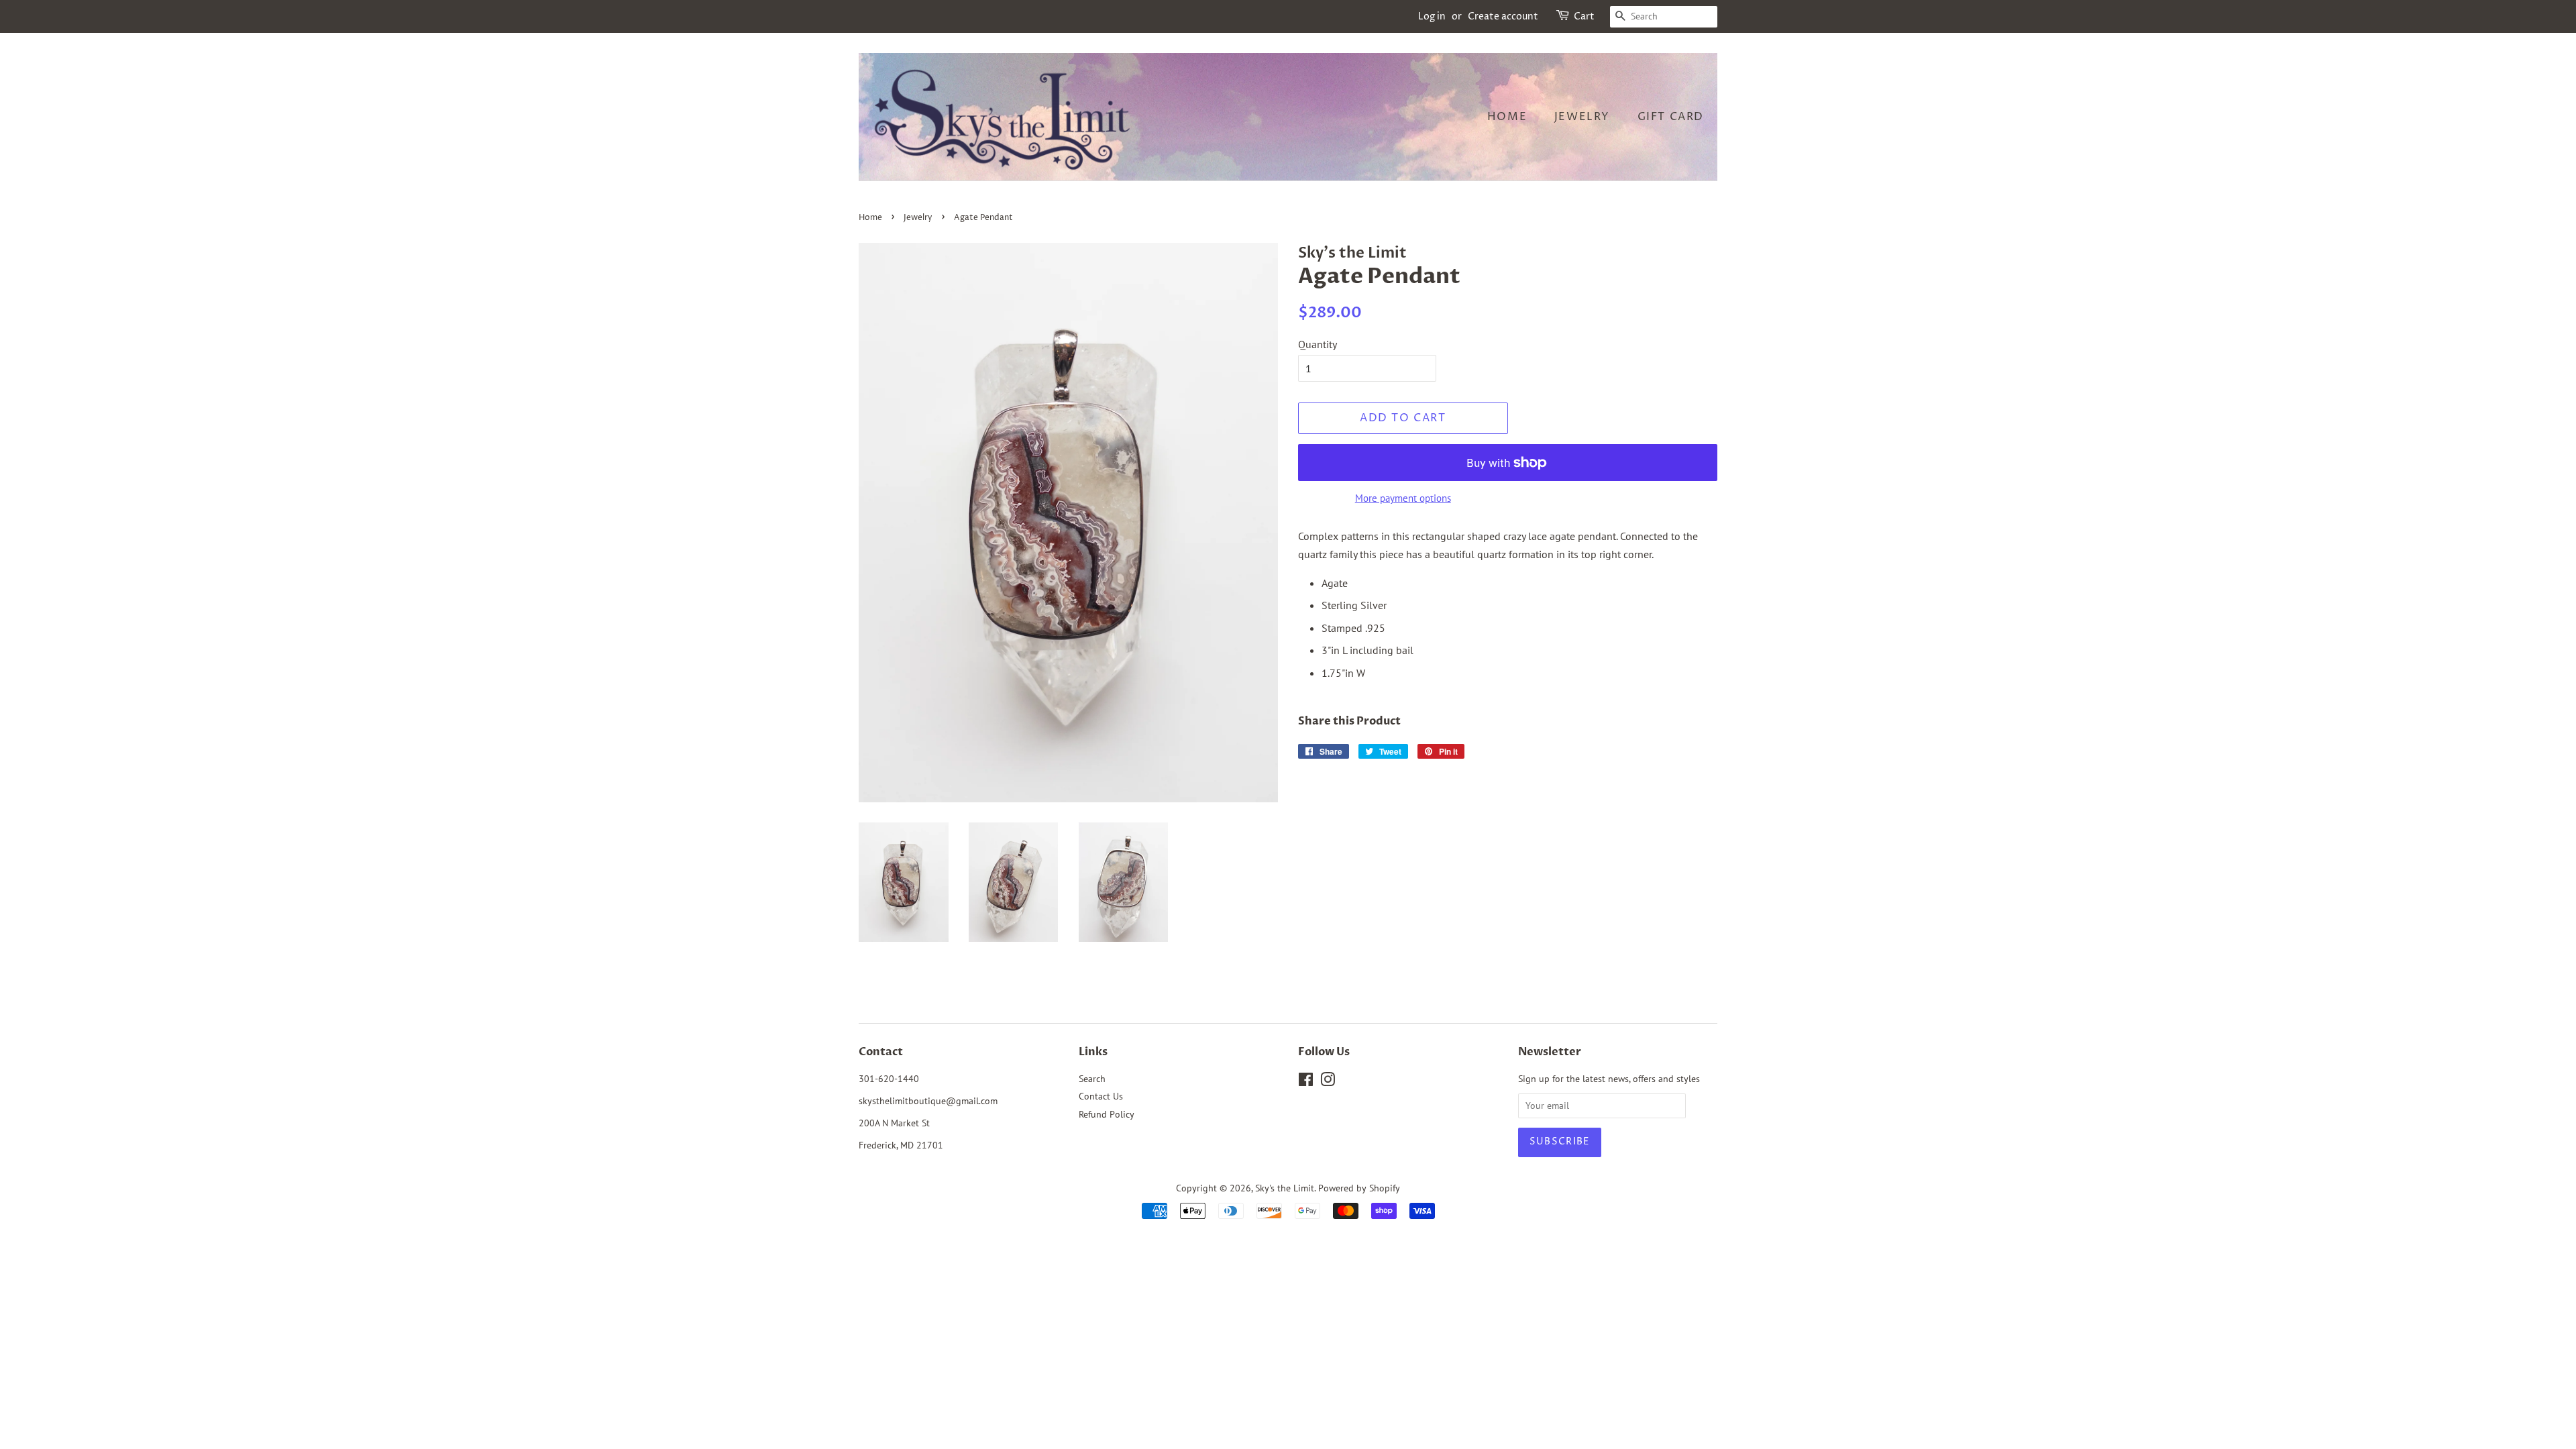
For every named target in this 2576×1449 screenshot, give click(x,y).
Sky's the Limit (1285, 1188)
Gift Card (1671, 117)
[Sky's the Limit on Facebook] (1306, 1082)
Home (1507, 117)
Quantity (1318, 344)
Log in (1432, 16)
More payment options (1403, 498)
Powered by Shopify (1359, 1188)
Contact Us (1101, 1096)
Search (1092, 1079)
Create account (1503, 16)
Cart (1584, 16)
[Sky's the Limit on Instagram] (1328, 1082)
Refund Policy (1107, 1114)
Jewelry (1582, 117)
